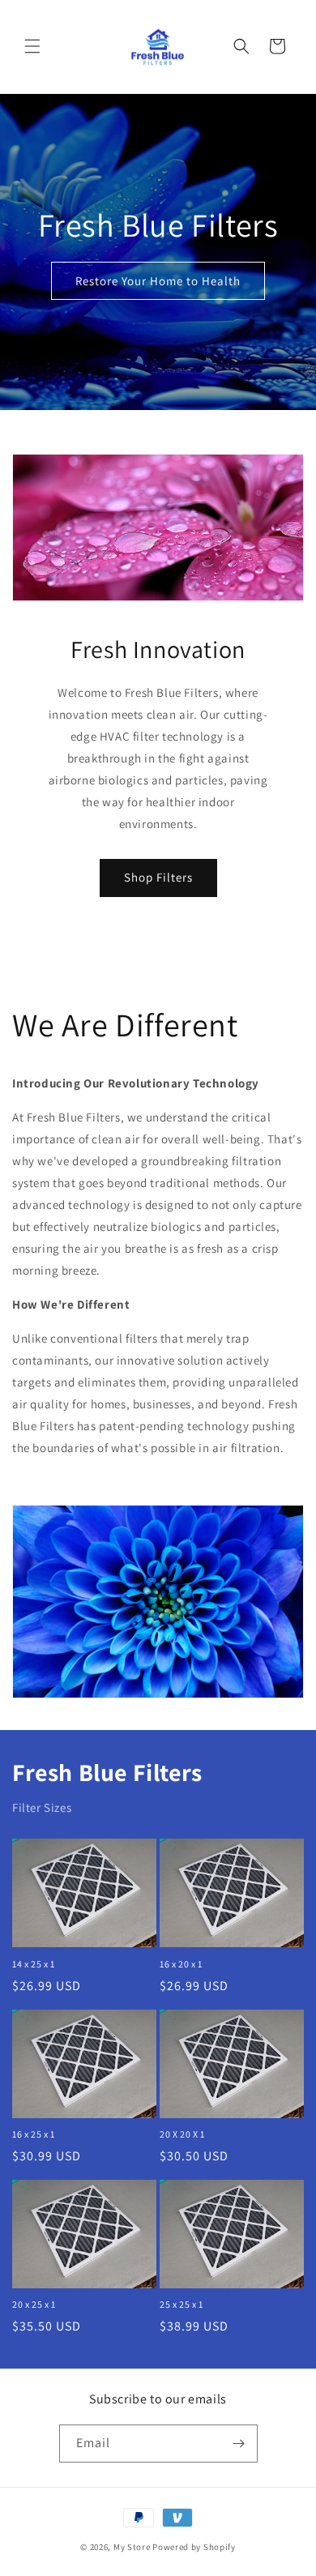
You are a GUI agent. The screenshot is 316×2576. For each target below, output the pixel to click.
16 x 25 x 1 (34, 2134)
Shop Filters (158, 877)
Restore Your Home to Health (158, 281)
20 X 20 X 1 (182, 2134)
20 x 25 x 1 (34, 2304)
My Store (132, 2547)
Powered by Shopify (194, 2547)
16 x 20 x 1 (181, 1964)
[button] (32, 46)
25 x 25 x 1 (181, 2304)
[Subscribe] (239, 2444)
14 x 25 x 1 (34, 1964)
